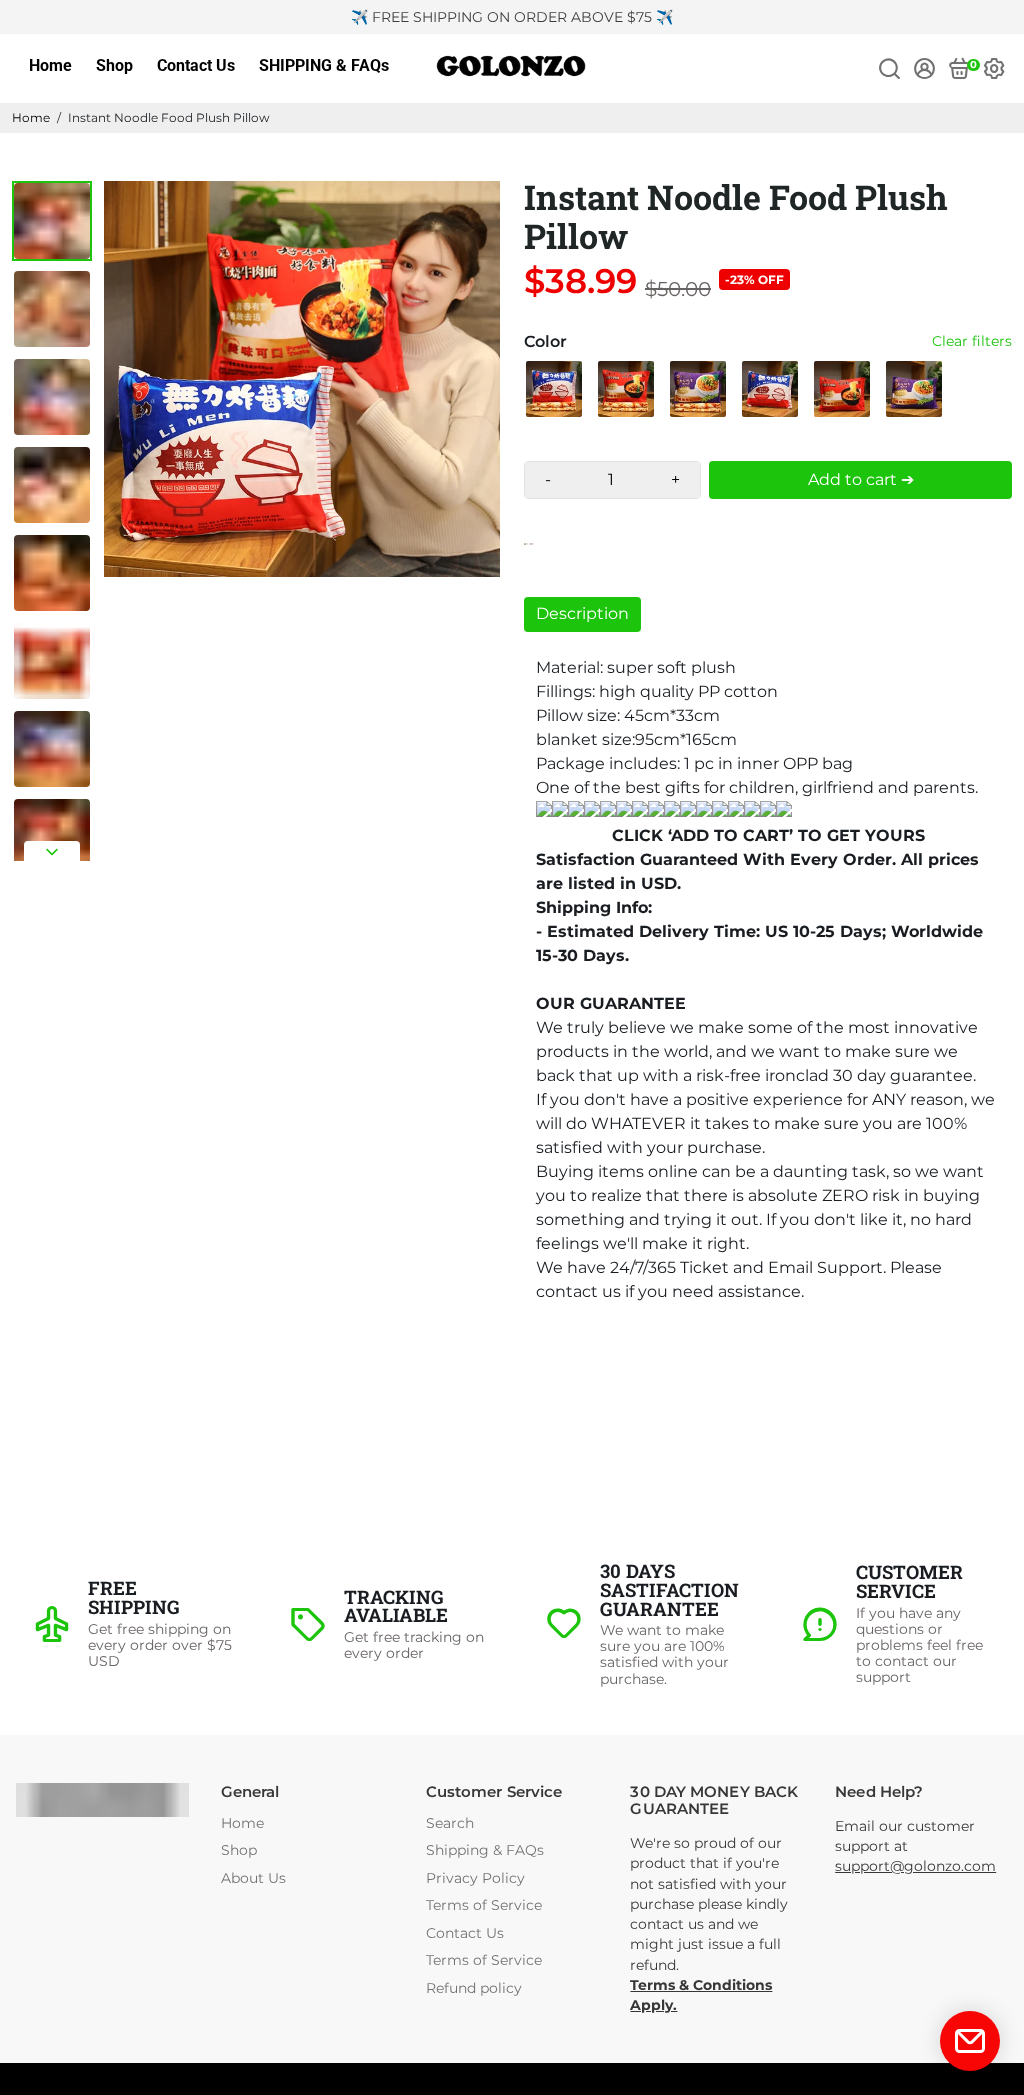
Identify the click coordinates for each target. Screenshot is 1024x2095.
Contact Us (196, 65)
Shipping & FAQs (485, 1850)
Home (50, 65)
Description (582, 613)
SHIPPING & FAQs (324, 65)
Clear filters (972, 341)
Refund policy (474, 1988)
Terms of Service (484, 1905)
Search (450, 1823)
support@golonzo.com (915, 1866)
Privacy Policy (475, 1878)
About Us (253, 1878)
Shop (114, 65)
